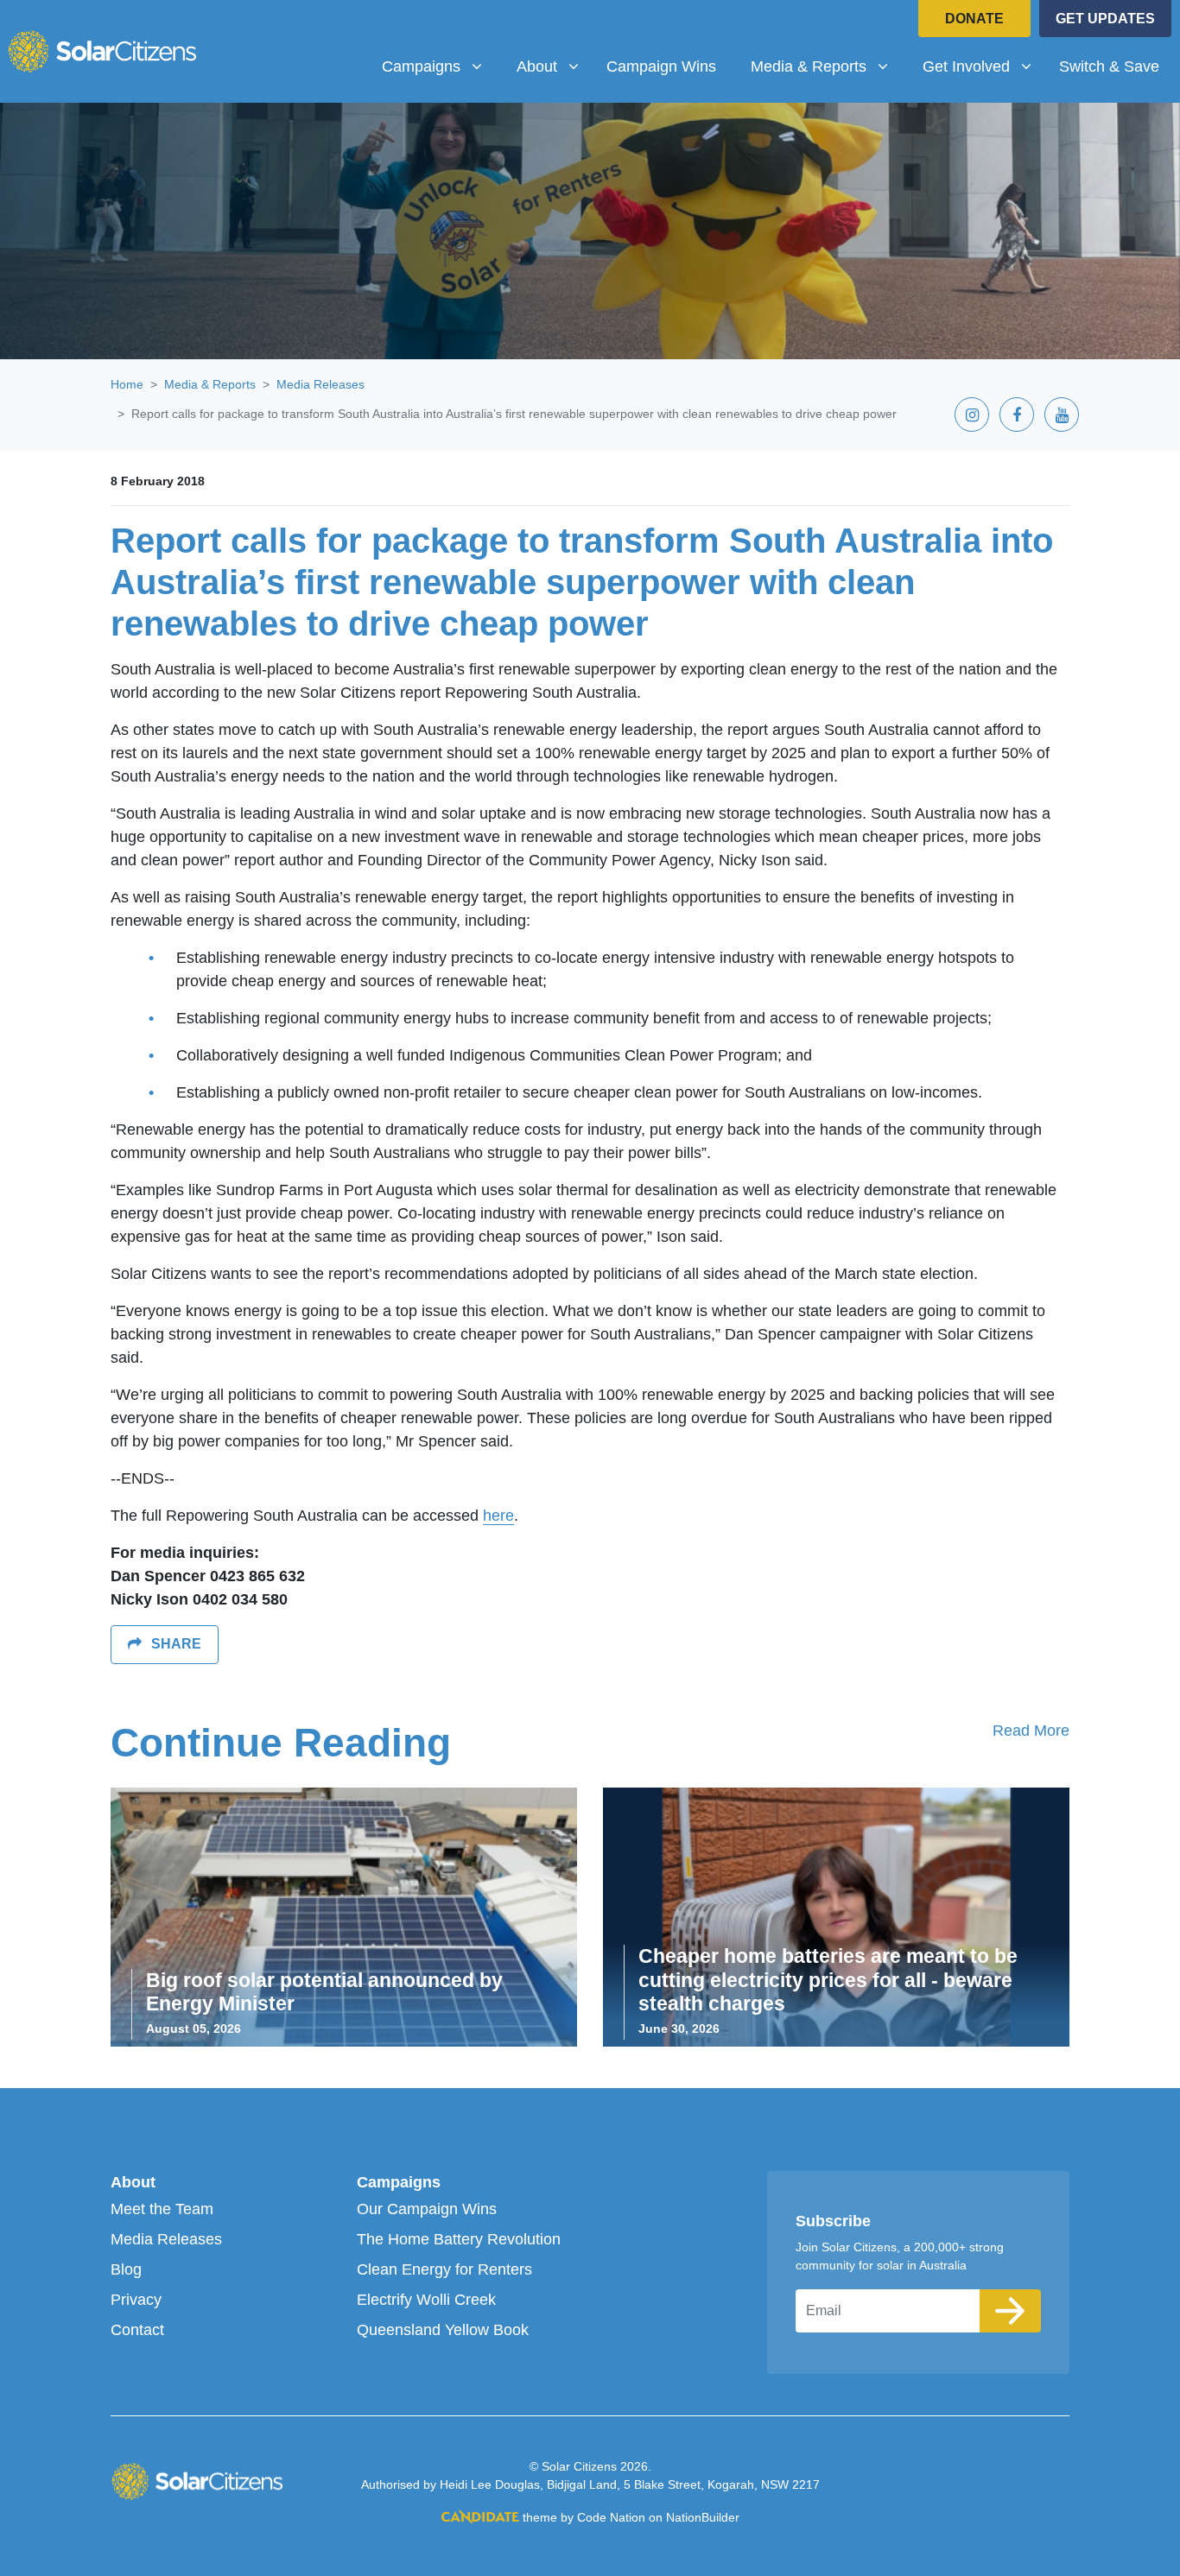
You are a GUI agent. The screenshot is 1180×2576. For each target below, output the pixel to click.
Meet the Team (162, 2209)
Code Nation (611, 2517)
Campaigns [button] (438, 66)
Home (127, 384)
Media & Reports (210, 384)
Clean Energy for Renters (444, 2269)
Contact (137, 2330)
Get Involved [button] (983, 66)
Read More (1031, 1731)
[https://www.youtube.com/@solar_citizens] (890, 21)
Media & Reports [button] (826, 66)
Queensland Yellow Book (443, 2330)
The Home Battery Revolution (459, 2239)
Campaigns (399, 2182)
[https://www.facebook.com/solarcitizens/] (845, 21)
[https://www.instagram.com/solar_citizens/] (800, 21)
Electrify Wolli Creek (426, 2300)
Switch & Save (1109, 66)
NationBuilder (703, 2517)
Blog (126, 2269)
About (133, 2182)
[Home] (102, 51)
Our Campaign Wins (427, 2209)
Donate (974, 19)
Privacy (136, 2300)
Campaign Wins (661, 66)
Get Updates (1105, 19)
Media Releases (320, 384)
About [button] (554, 66)
